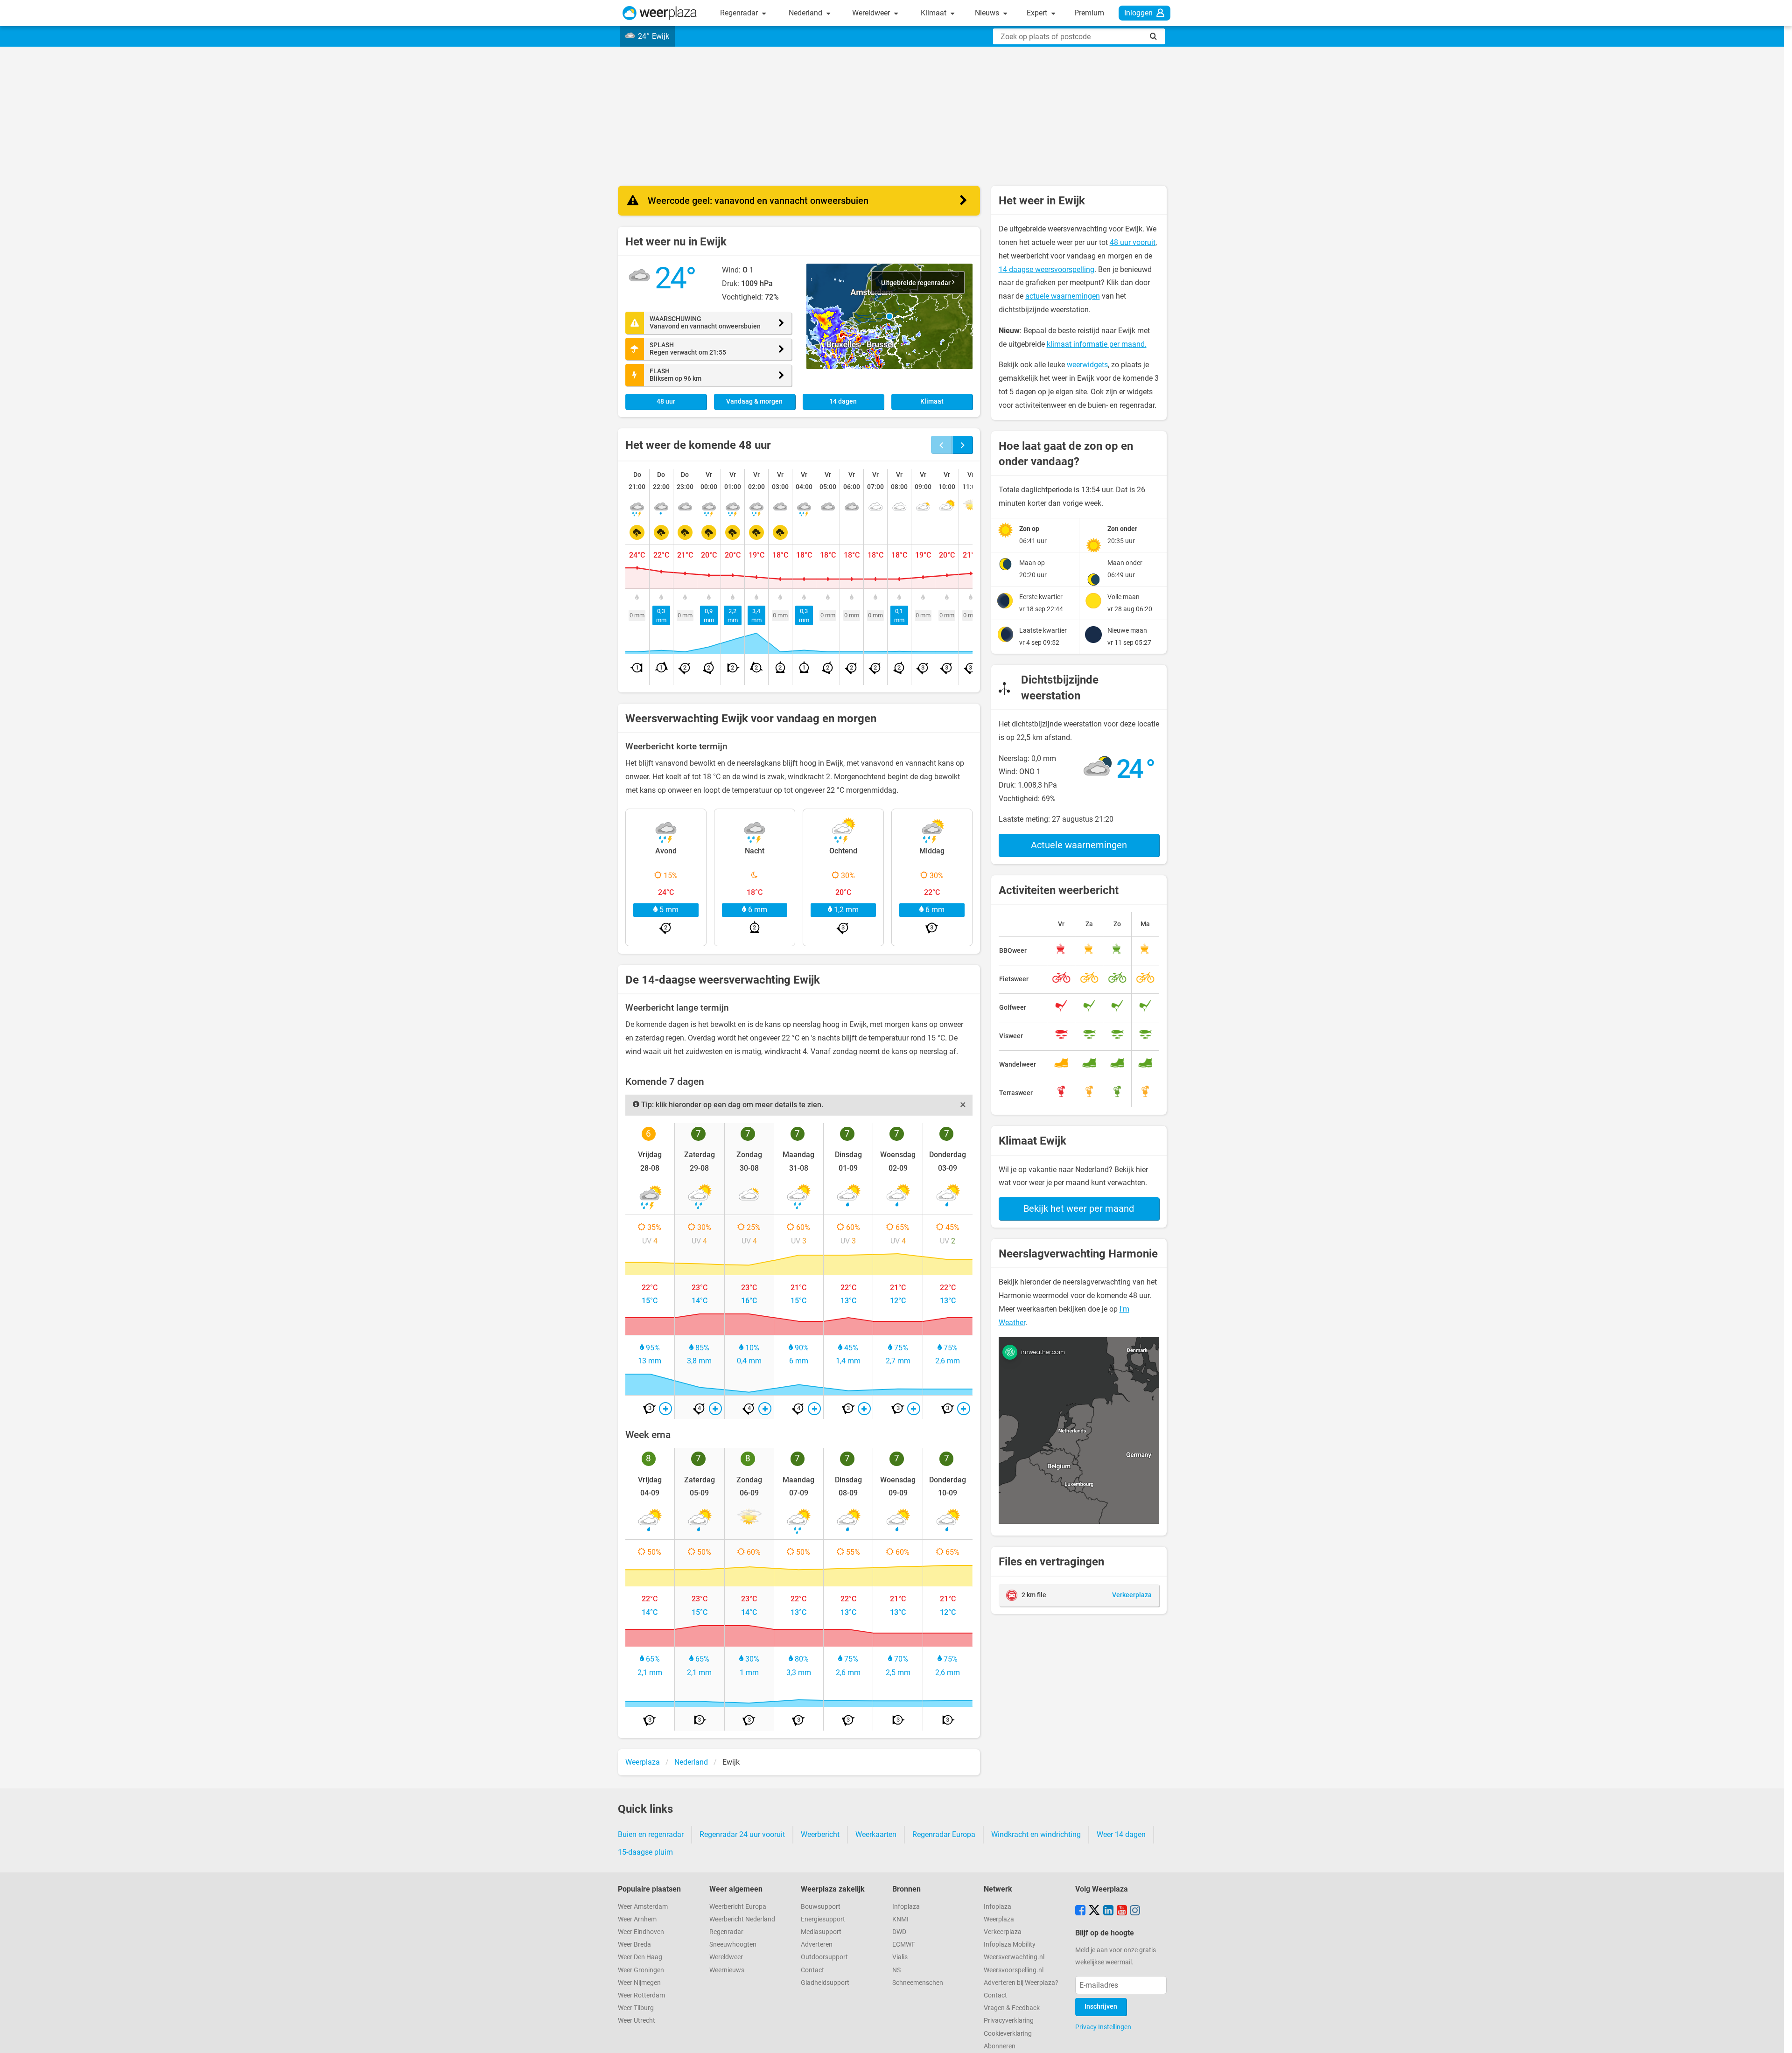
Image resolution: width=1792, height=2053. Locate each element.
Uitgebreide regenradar (917, 283)
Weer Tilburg (636, 2008)
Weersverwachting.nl (1014, 1957)
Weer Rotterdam (641, 1995)
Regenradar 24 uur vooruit (742, 1834)
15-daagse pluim (645, 1852)
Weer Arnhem (637, 1919)
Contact (812, 1970)
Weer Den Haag (640, 1957)
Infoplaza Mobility (1010, 1945)
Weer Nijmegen (639, 1983)
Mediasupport (821, 1932)
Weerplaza (999, 1919)
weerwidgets (1087, 365)
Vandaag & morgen (754, 402)
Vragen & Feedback (1012, 2008)
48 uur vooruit (1133, 242)
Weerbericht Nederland (742, 1919)
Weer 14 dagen (1121, 1834)
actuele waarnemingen (1063, 296)
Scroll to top (1777, 2038)
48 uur (666, 402)
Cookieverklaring (1008, 2034)
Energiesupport (823, 1919)
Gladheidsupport (825, 1983)
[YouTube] (1122, 1911)
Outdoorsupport (824, 1957)
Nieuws (988, 13)
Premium (1089, 13)
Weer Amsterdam (643, 1907)
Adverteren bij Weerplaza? (1021, 1983)
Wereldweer (872, 13)
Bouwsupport (821, 1907)
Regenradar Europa (944, 1834)
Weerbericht (820, 1834)
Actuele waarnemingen (1079, 845)
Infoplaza (906, 1907)
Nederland (806, 13)
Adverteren (817, 1945)
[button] (889, 316)
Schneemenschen (918, 1983)
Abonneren (1000, 2046)
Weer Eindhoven (641, 1932)
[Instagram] (1135, 1911)
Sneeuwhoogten (733, 1945)
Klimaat (934, 13)
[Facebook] (1080, 1911)
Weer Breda (634, 1945)
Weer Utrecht (637, 2021)
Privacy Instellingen (1103, 2027)
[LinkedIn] (1108, 1911)
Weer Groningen (641, 1970)
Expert (1038, 13)
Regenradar (740, 13)
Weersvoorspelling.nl (1014, 1970)
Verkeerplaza (1003, 1932)
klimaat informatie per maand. (1097, 344)
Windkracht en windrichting (1036, 1834)
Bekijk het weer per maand (1079, 1208)
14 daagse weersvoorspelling (1046, 269)
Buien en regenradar (651, 1834)
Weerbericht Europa (738, 1907)
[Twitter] (1094, 1911)
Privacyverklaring (1009, 2021)
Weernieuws (727, 1970)
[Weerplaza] (660, 13)
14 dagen (843, 402)
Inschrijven (1101, 2007)
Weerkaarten (876, 1834)
